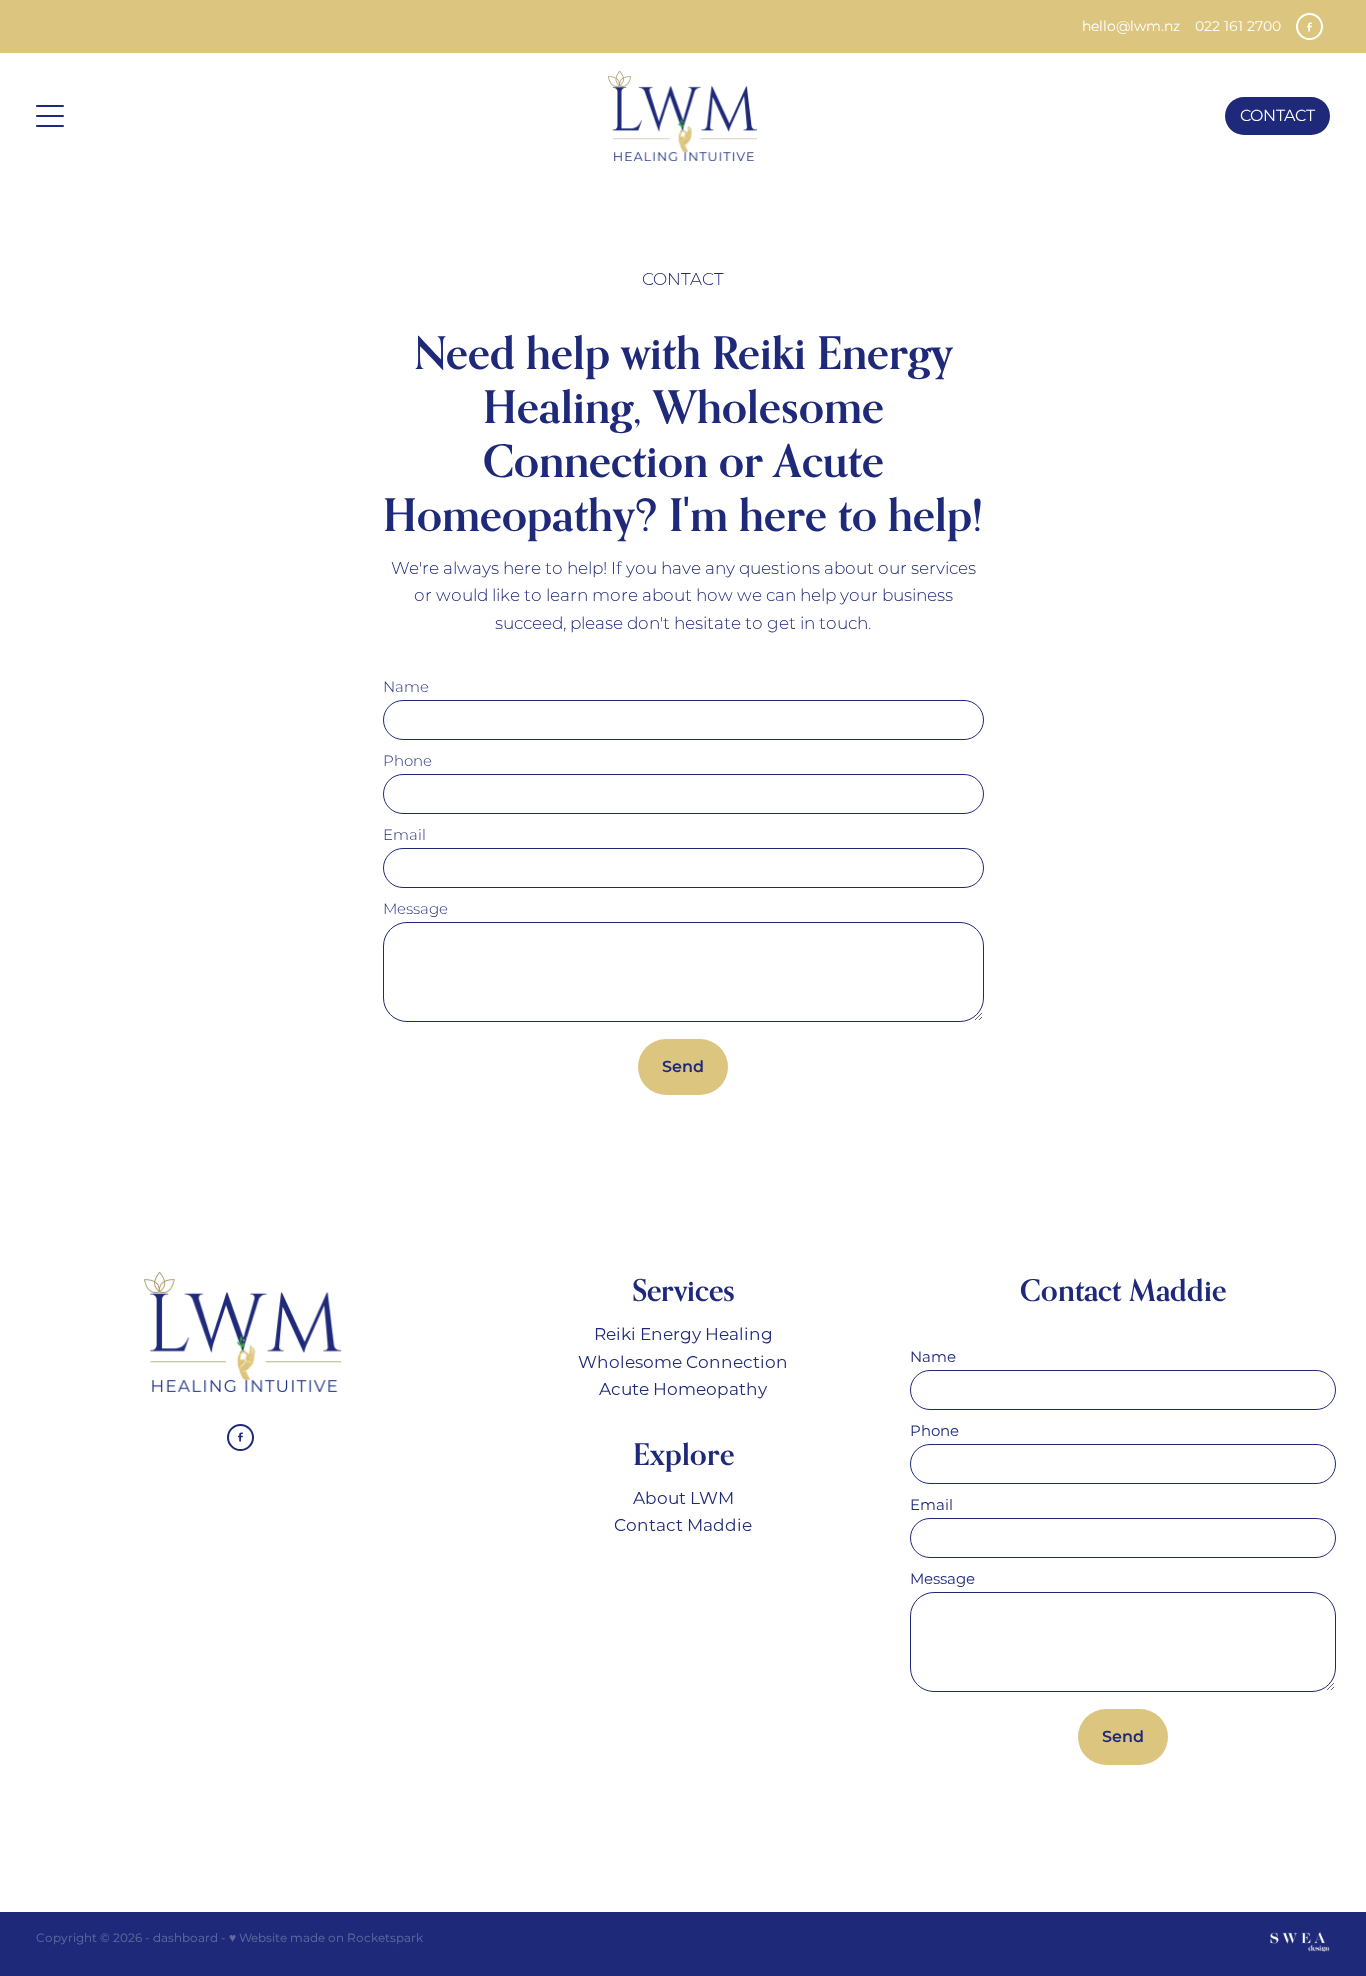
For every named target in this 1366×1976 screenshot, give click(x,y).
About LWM (683, 1499)
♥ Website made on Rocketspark (326, 1938)
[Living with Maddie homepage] (682, 116)
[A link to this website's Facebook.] (1309, 26)
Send (683, 1067)
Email (404, 835)
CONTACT (1277, 116)
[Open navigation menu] (198, 116)
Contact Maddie (683, 1526)
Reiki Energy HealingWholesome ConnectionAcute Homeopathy (683, 1362)
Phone (407, 761)
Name (406, 687)
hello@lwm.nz (1131, 26)
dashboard (185, 1938)
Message (415, 909)
